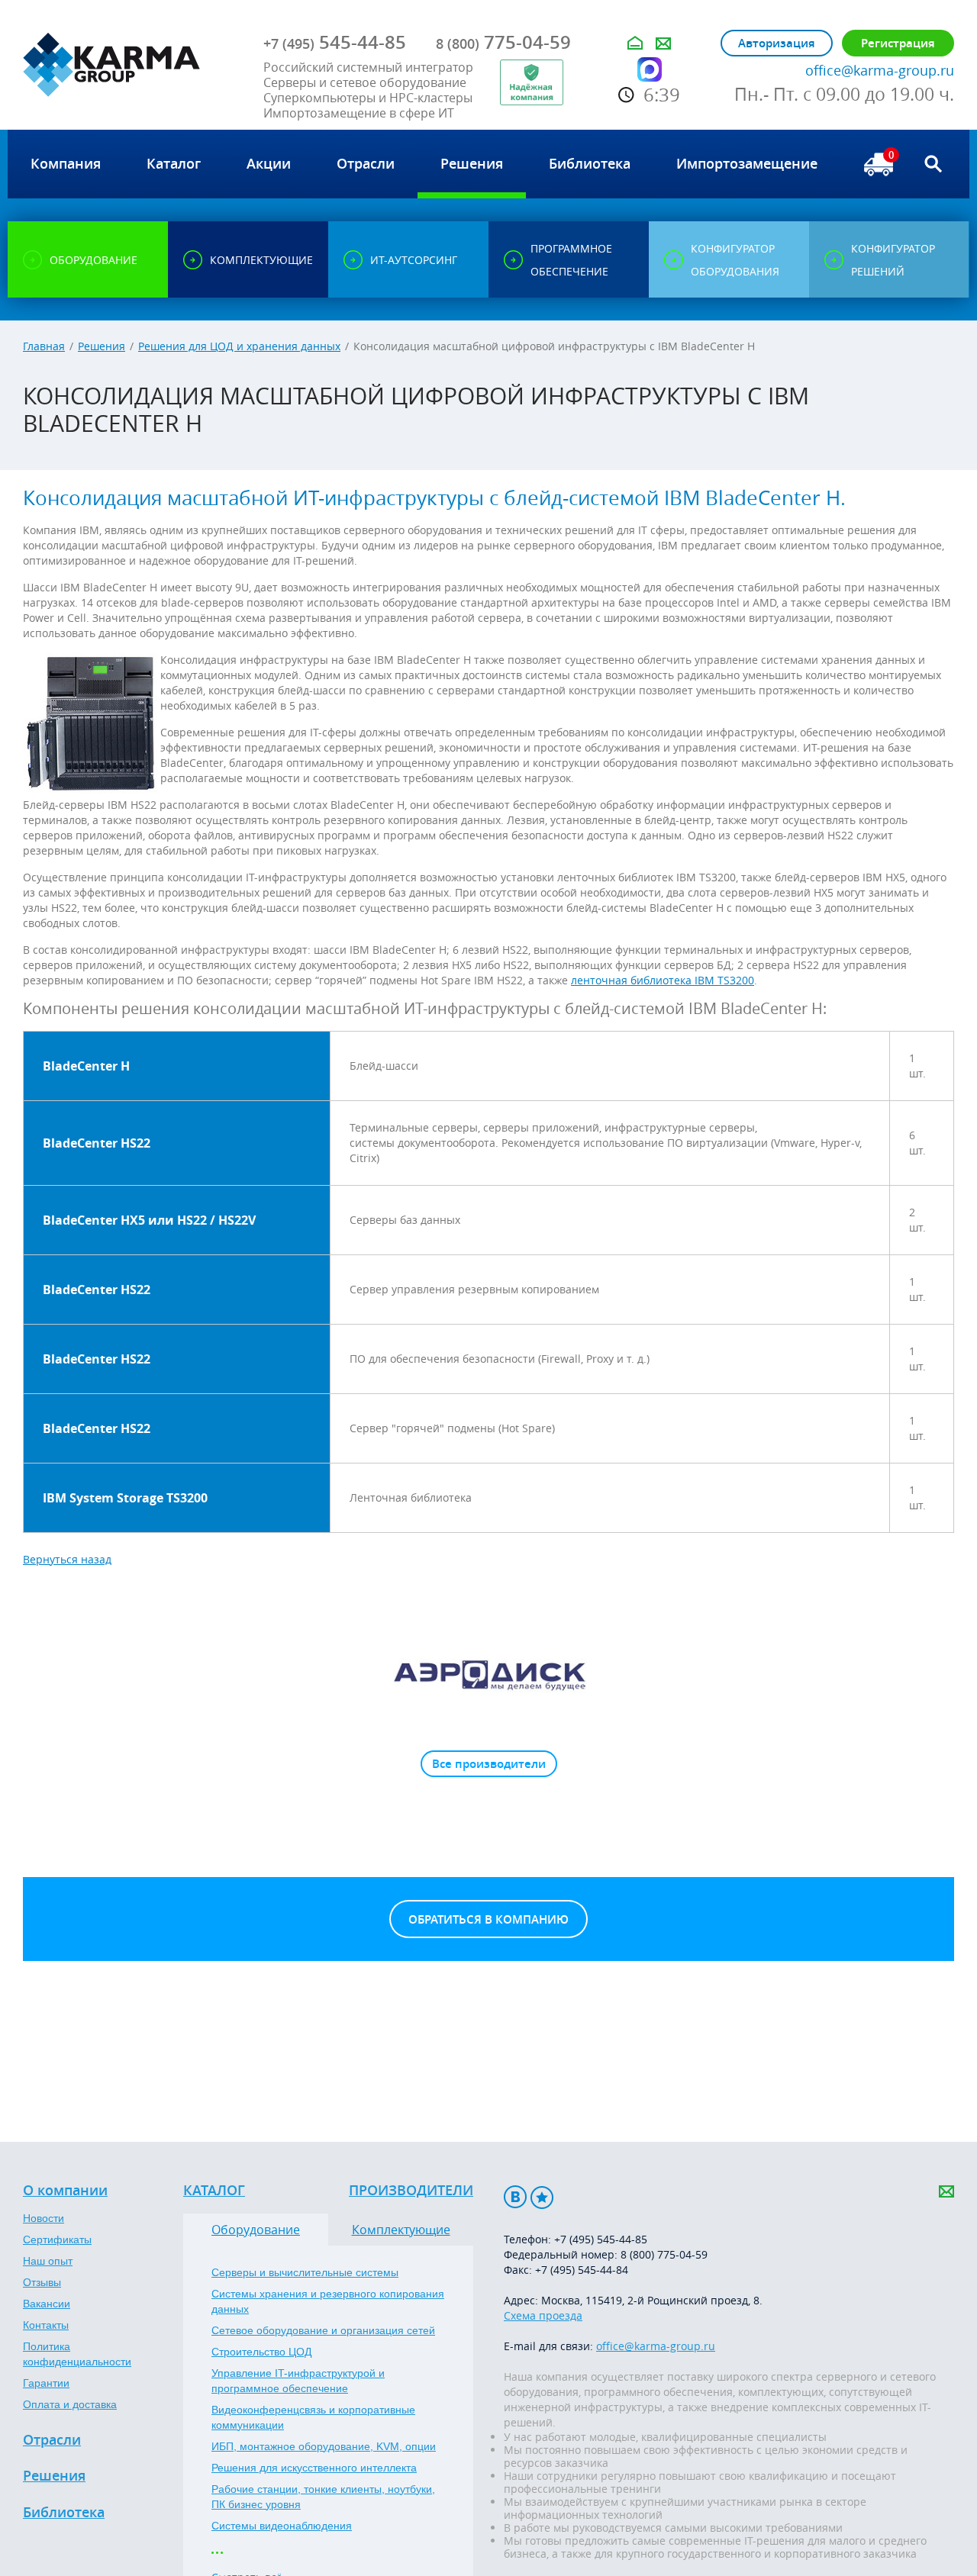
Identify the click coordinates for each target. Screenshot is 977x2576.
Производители (411, 2191)
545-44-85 (335, 42)
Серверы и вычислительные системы (305, 2272)
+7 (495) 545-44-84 (582, 2270)
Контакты (46, 2325)
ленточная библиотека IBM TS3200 (663, 980)
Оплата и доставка (70, 2404)
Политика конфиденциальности (77, 2354)
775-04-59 (503, 42)
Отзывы (42, 2282)
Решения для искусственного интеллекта (314, 2468)
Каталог (214, 2191)
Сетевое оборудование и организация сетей (323, 2330)
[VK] (515, 2197)
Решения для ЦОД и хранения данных (239, 346)
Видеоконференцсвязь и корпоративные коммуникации (313, 2417)
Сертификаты (57, 2240)
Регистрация (898, 43)
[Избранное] (542, 2197)
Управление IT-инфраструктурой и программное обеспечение (298, 2381)
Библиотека (64, 2513)
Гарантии (46, 2383)
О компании (65, 2191)
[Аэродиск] (488, 1674)
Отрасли (52, 2440)
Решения (102, 346)
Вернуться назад (67, 1559)
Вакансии (47, 2304)
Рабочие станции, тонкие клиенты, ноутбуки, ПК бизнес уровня (323, 2497)
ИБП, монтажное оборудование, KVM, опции (324, 2446)
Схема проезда (543, 2315)
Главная (44, 346)
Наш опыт (48, 2261)
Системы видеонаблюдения (282, 2526)
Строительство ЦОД (261, 2352)
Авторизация (777, 43)
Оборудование (256, 2230)
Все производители (489, 1764)
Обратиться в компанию (488, 1919)
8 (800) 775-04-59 (664, 2254)
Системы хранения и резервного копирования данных (328, 2301)
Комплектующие (401, 2230)
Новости (44, 2218)
